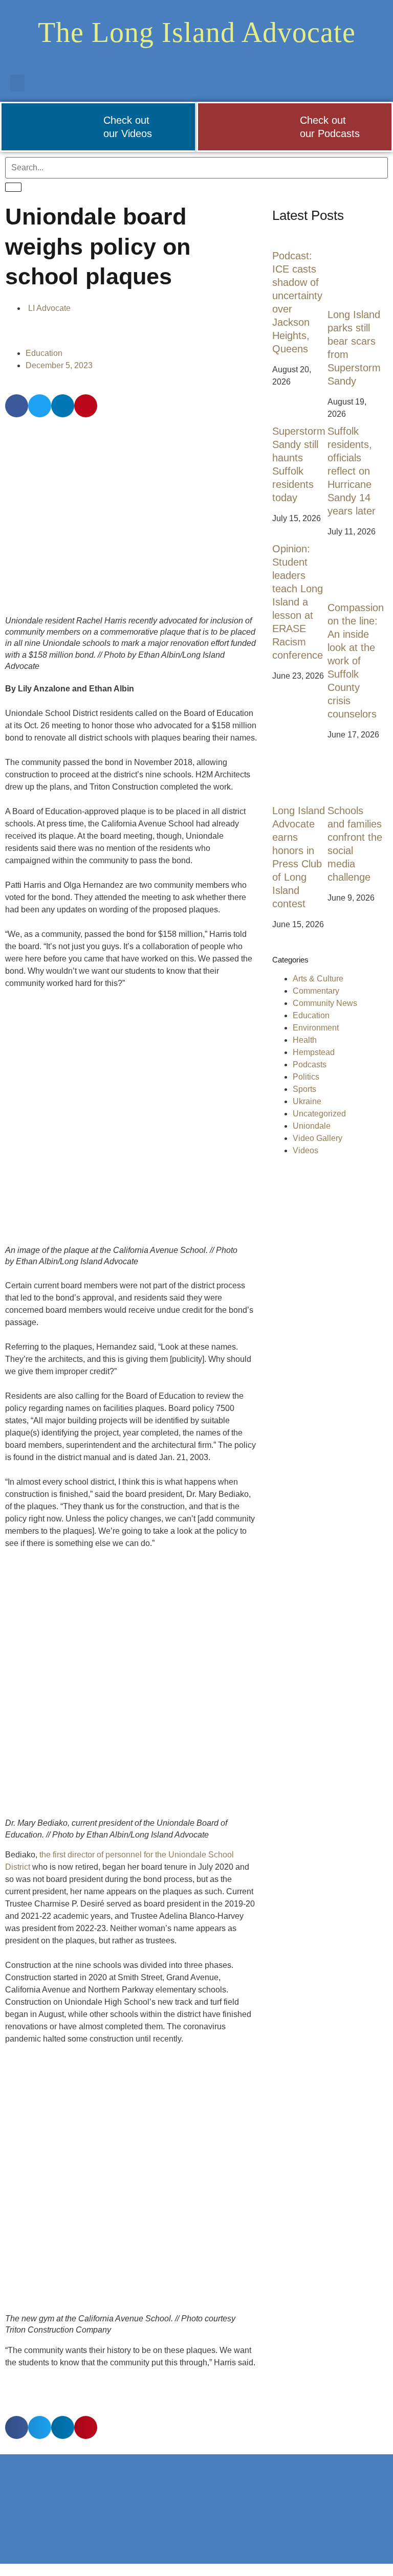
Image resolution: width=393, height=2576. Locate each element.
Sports (304, 1089)
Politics (306, 1077)
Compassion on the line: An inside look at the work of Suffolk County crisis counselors (356, 661)
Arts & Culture (318, 979)
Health (305, 1040)
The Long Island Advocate (197, 32)
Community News (325, 1003)
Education (44, 353)
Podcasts (310, 1065)
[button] (17, 83)
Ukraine (307, 1101)
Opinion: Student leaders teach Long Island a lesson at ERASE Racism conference (298, 602)
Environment (316, 1028)
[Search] (13, 187)
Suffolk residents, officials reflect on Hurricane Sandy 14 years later (352, 471)
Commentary (316, 991)
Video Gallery (318, 1138)
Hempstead (314, 1052)
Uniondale (312, 1126)
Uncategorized (319, 1114)
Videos (305, 1150)
